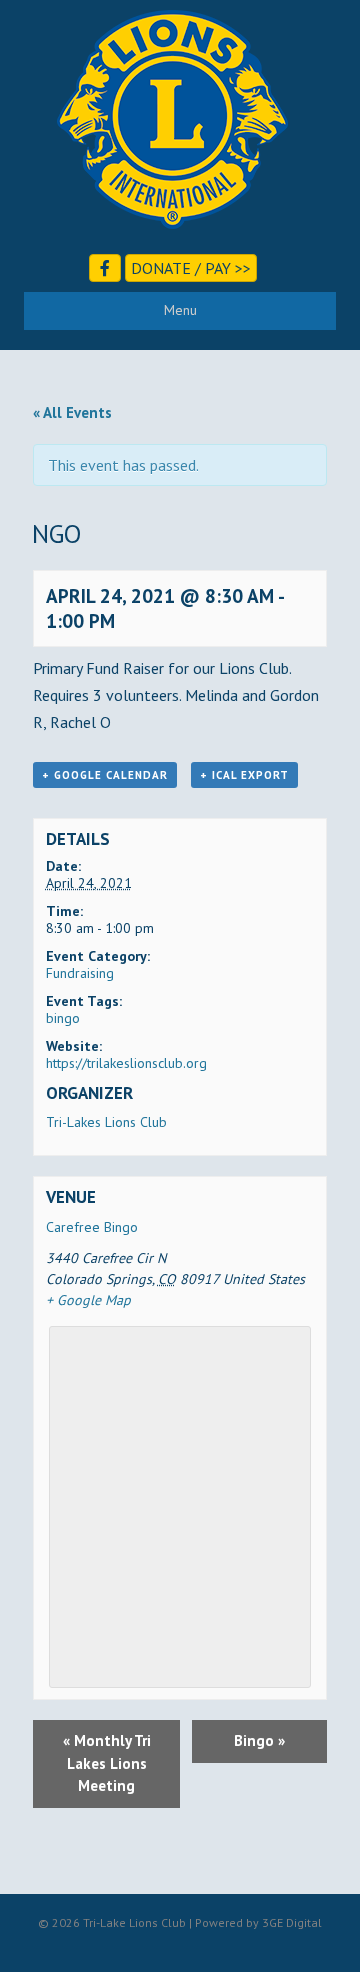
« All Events (72, 412)
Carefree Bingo (92, 1227)
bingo (63, 1018)
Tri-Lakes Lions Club (106, 1122)
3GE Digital (292, 1922)
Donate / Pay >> (191, 268)
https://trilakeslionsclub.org (126, 1063)
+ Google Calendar (105, 775)
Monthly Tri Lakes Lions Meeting (107, 1763)
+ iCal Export (244, 775)
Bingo (259, 1740)
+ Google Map (88, 1300)
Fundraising (80, 973)
